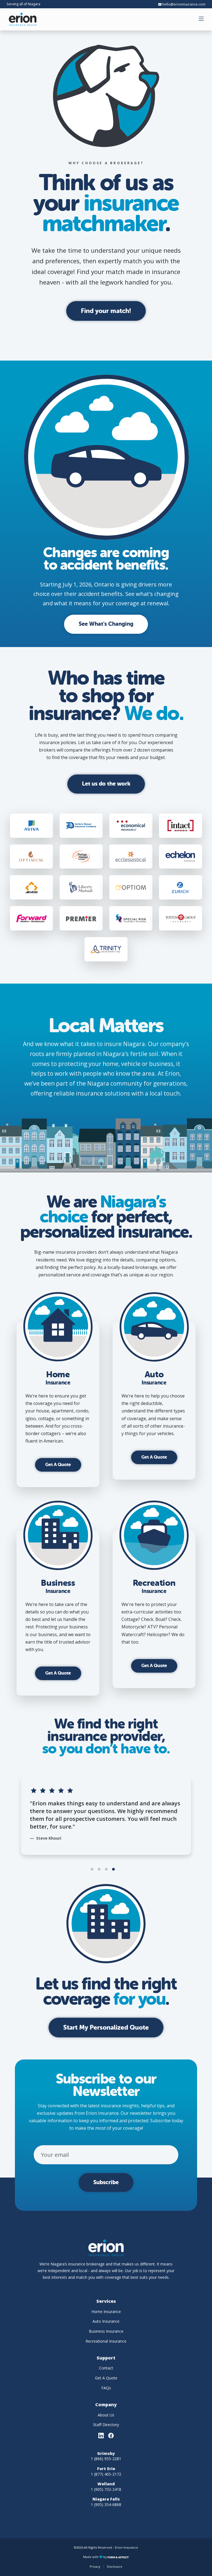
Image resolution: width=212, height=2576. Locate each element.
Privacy (95, 2566)
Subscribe (106, 2182)
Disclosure (115, 2566)
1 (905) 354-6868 (106, 2505)
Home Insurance (106, 2312)
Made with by (95, 2557)
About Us (106, 2415)
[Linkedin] (101, 2436)
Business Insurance (106, 2331)
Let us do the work (106, 784)
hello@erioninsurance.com (183, 4)
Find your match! (106, 311)
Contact (106, 2368)
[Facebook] (111, 2436)
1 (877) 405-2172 (106, 2474)
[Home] (23, 19)
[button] (202, 19)
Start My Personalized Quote (106, 2028)
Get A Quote (58, 1465)
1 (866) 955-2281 (106, 2459)
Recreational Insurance (106, 2341)
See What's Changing (106, 624)
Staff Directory (106, 2425)
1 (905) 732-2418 (106, 2489)
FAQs (106, 2388)
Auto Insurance (106, 2321)
